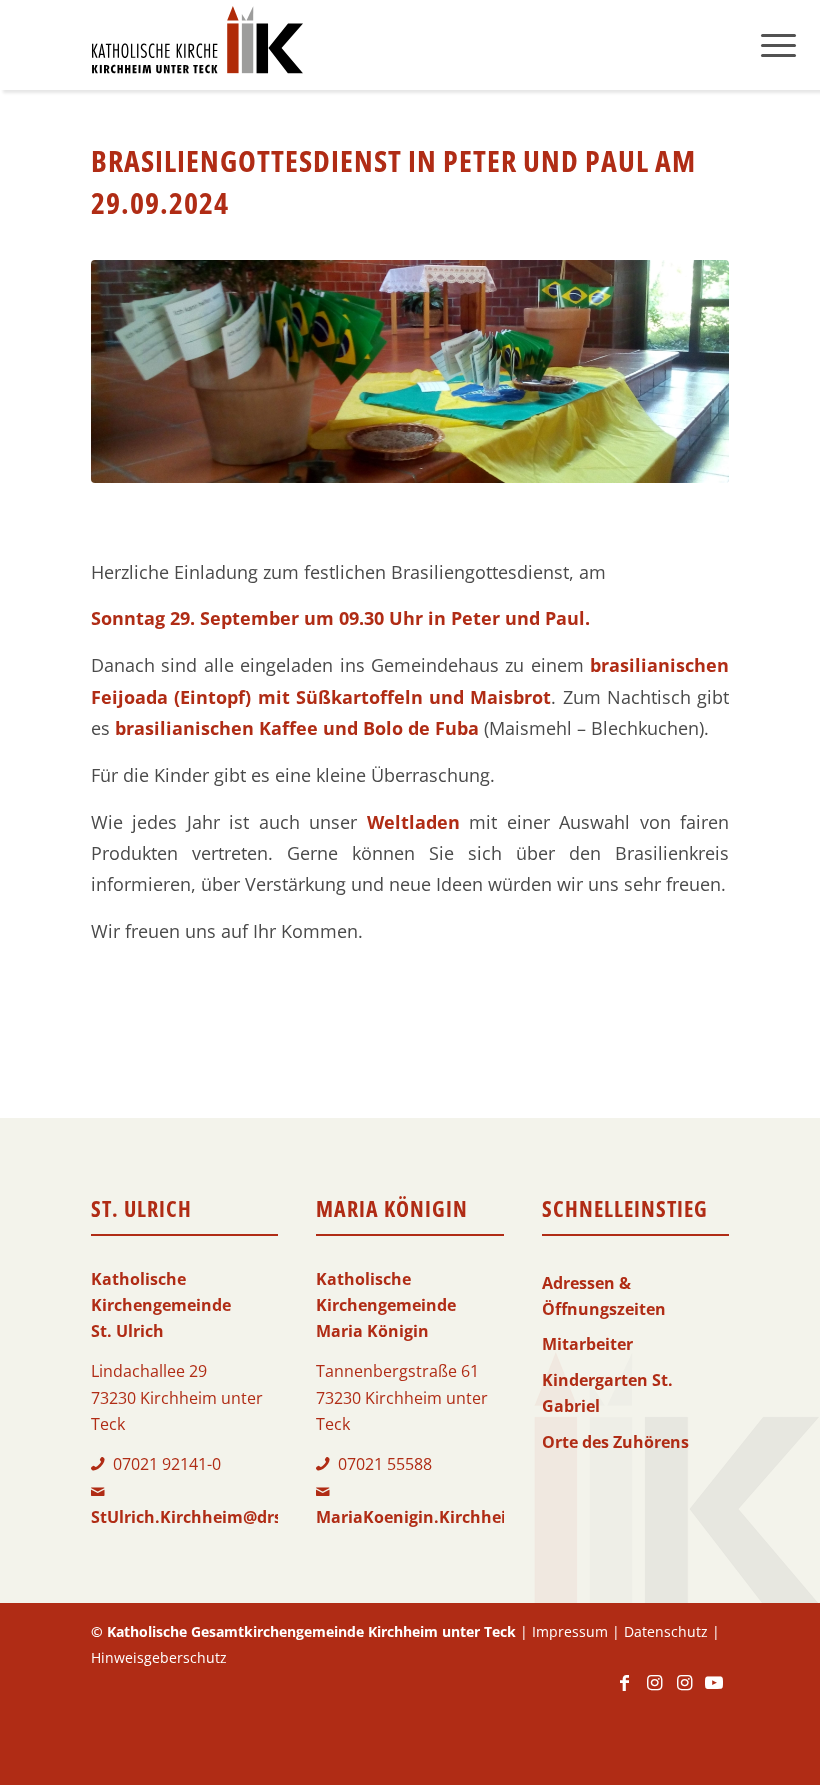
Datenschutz (666, 1631)
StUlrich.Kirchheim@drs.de (198, 1517)
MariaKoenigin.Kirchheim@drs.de (450, 1517)
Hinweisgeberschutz (159, 1657)
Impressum (570, 1631)
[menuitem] (778, 45)
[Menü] (778, 45)
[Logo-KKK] (197, 45)
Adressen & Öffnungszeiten (604, 1296)
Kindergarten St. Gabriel (607, 1393)
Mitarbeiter (587, 1344)
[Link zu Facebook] (624, 1692)
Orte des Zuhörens (615, 1442)
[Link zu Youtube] (714, 1692)
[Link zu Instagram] (654, 1692)
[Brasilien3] (410, 371)
